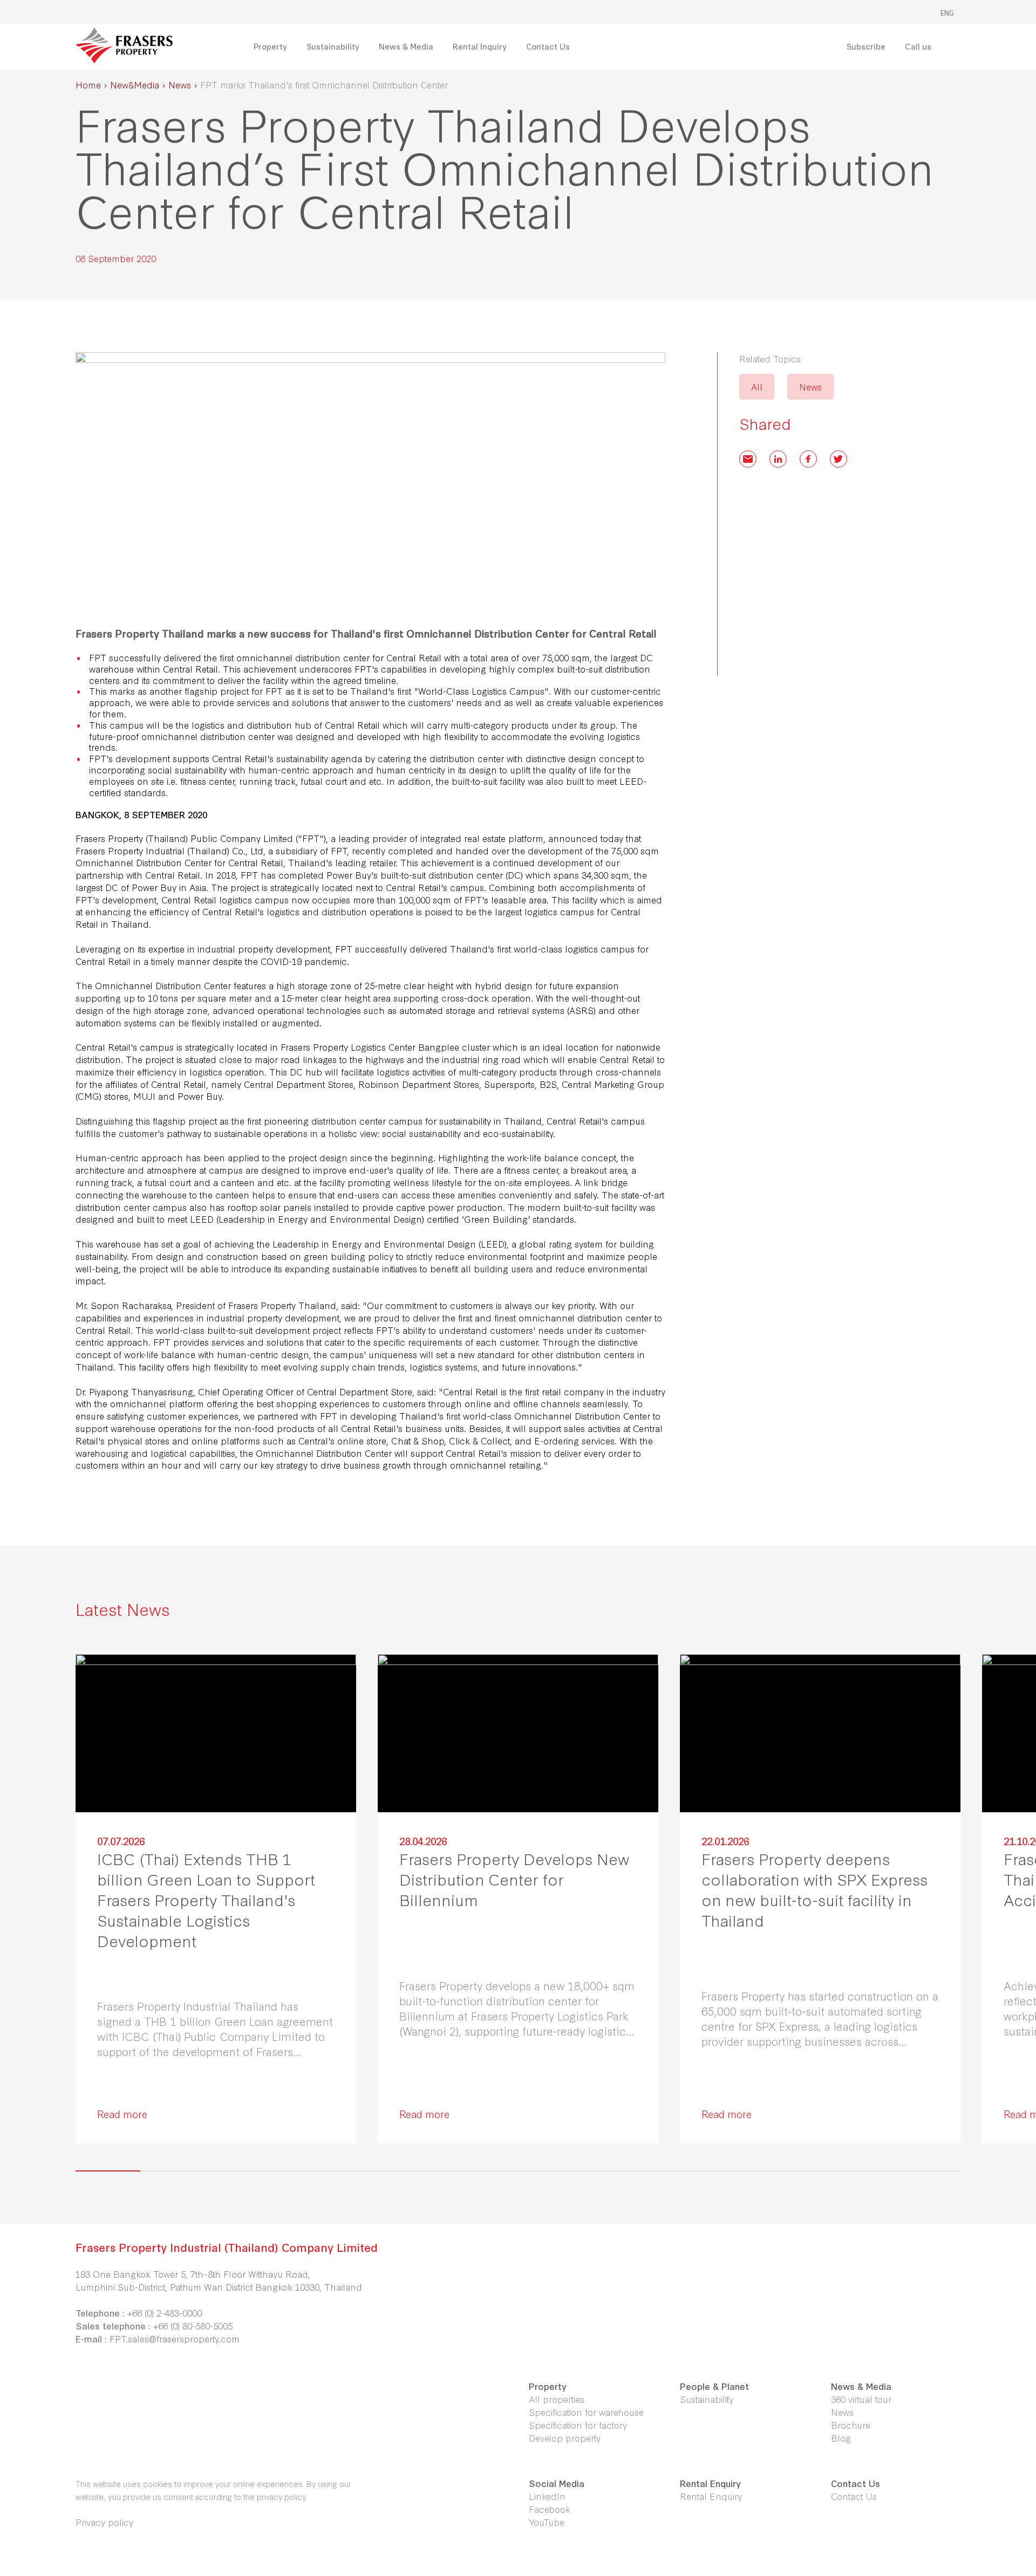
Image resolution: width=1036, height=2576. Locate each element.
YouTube (547, 2522)
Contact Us (854, 2496)
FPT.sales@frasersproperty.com (175, 2338)
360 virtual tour (861, 2399)
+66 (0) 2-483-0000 (165, 2313)
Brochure (851, 2425)
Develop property (565, 2438)
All (757, 386)
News (810, 386)
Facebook (550, 2509)
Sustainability (707, 2399)
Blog (841, 2438)
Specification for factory (578, 2425)
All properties (557, 2399)
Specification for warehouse (586, 2412)
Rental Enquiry (711, 2496)
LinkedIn (547, 2496)
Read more (122, 2113)
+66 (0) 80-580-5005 (193, 2325)
